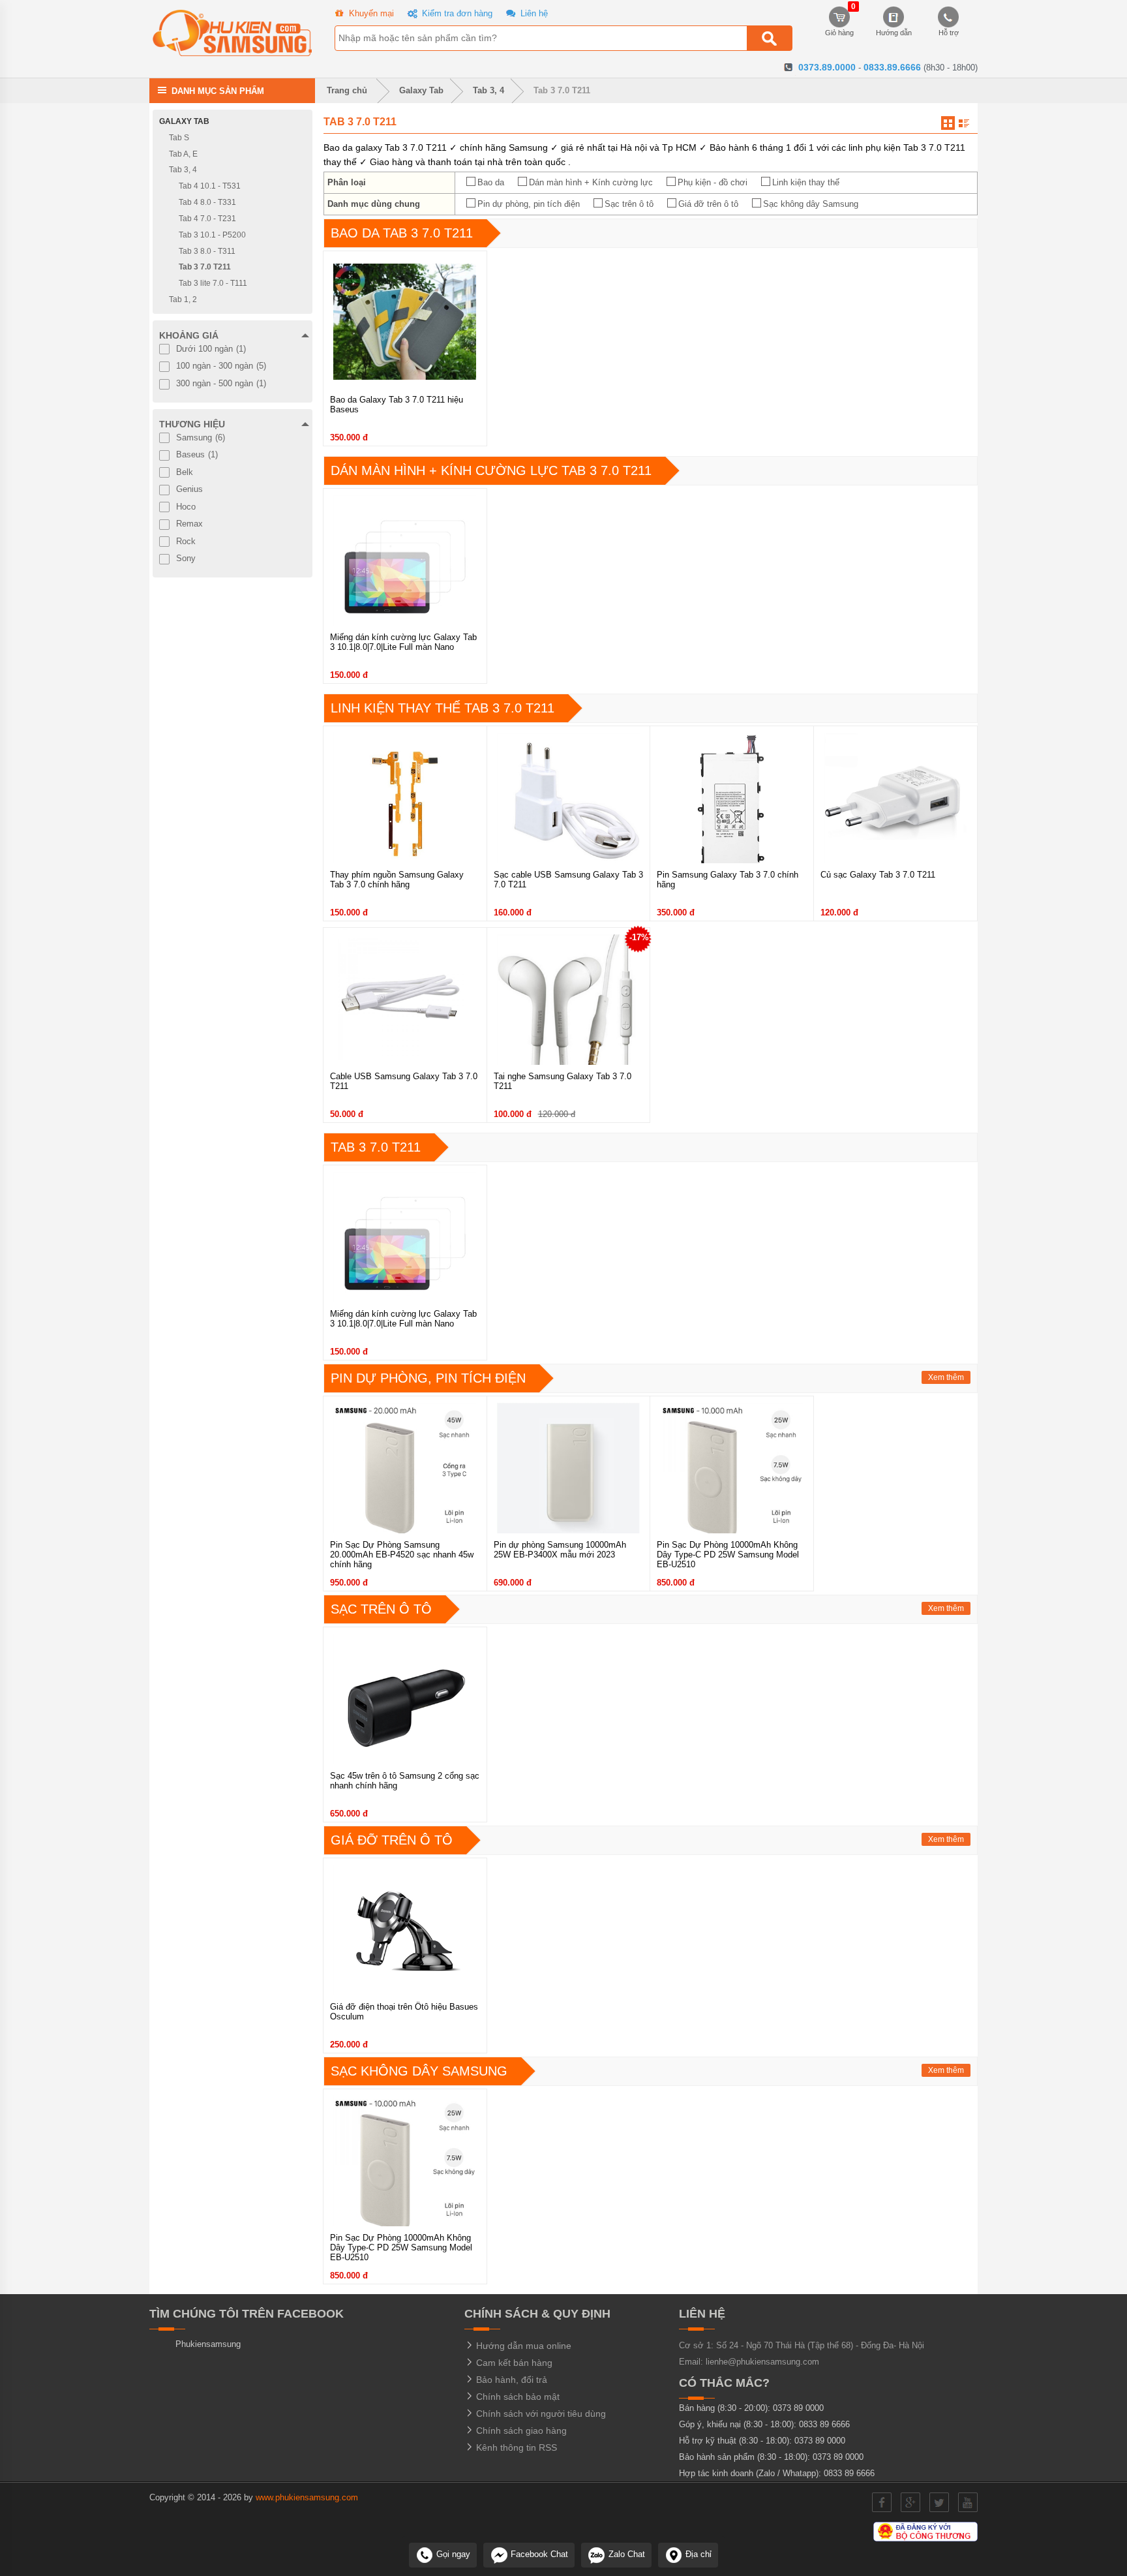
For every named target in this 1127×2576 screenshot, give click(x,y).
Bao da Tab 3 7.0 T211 (402, 233)
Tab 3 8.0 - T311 (207, 251)
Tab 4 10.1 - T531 (210, 186)
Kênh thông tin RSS (515, 2447)
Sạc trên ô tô (629, 204)
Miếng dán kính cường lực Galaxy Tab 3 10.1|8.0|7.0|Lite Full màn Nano (403, 642)
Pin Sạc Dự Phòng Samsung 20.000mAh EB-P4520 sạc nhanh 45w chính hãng (402, 1555)
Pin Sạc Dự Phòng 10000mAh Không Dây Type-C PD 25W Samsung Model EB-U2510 (728, 1555)
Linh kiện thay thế (806, 182)
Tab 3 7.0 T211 (562, 90)
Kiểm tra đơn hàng (456, 13)
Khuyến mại (370, 13)
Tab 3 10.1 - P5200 (212, 235)
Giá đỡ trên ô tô (708, 204)
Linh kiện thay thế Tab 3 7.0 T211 (443, 708)
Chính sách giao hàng (520, 2430)
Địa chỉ (697, 2554)
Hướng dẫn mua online (522, 2346)
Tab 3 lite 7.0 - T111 (213, 283)
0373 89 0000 (798, 2408)
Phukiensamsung (208, 2344)
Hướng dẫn (894, 33)
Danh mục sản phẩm (218, 90)
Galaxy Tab (421, 90)
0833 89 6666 (824, 2424)
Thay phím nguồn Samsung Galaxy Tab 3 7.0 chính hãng (397, 880)
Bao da (491, 182)
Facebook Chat (538, 2554)
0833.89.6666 (892, 67)
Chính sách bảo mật (517, 2397)
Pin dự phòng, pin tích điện (529, 204)
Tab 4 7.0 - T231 (207, 219)
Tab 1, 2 (183, 299)
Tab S (179, 138)
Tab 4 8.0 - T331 (207, 202)
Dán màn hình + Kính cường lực (591, 182)
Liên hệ (533, 13)
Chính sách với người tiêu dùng (540, 2414)
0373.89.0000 (827, 67)
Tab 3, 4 (488, 90)
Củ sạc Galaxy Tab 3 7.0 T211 (878, 875)
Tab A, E (183, 153)
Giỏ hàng (839, 22)
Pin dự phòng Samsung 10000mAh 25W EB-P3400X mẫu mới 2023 (560, 1550)
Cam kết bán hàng (513, 2363)
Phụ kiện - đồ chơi (713, 182)
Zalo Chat (625, 2554)
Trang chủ (346, 90)
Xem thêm (946, 1377)
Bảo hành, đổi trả (510, 2380)
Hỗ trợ (949, 33)
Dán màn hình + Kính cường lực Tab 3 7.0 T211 (491, 470)
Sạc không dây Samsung (811, 204)
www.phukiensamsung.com (307, 2497)
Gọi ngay (452, 2554)
